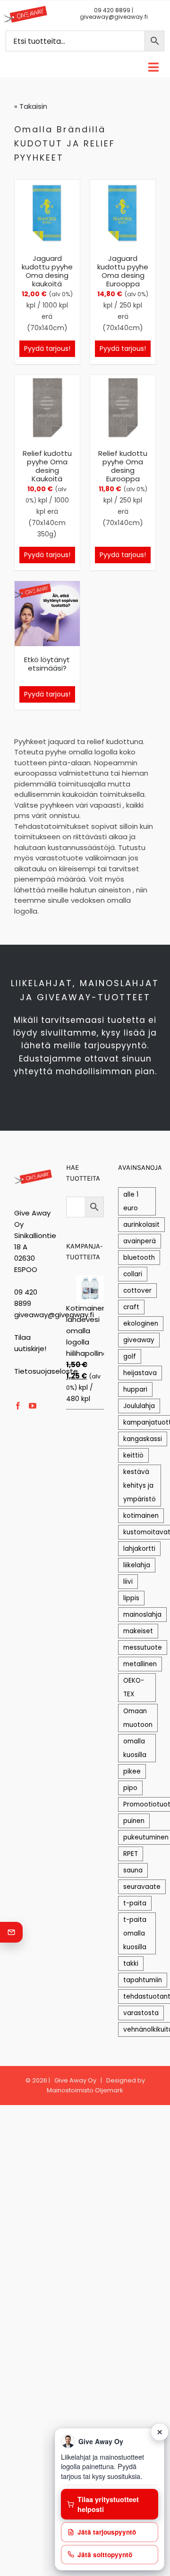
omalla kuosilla (135, 1748)
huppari (135, 1389)
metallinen (140, 1664)
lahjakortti (139, 1549)
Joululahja (139, 1406)
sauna (133, 1870)
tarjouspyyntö (115, 1045)
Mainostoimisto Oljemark (85, 2090)
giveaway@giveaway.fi (114, 17)
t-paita (135, 1903)
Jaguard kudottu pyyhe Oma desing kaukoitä (47, 271)
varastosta (141, 2013)
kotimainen (141, 1516)
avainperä (140, 1241)
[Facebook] (18, 1406)
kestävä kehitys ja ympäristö (140, 1486)
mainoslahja (142, 1615)
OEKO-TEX (134, 1687)
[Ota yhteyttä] (11, 1932)
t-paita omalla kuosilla (135, 1933)
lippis (131, 1598)
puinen (134, 1821)
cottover (137, 1291)
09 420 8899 (112, 10)
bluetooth (139, 1258)
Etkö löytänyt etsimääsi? (47, 664)
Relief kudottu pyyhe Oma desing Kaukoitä (47, 466)
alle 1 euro (131, 1201)
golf (130, 1357)
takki (131, 1964)
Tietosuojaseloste (46, 1371)
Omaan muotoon (138, 1718)
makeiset (138, 1631)
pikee (132, 1771)
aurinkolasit (141, 1225)
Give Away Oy (75, 2080)
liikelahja (137, 1565)
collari (133, 1274)
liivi (128, 1582)
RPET (131, 1854)
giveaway (139, 1340)
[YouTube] (33, 1406)
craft (131, 1307)
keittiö (133, 1455)
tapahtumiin (143, 1980)
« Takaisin (31, 106)
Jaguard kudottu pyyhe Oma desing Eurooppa (123, 271)
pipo (130, 1788)
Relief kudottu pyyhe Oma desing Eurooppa (123, 466)
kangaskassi (143, 1439)
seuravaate (142, 1887)
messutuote (143, 1648)
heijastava (140, 1373)
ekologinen (141, 1324)
